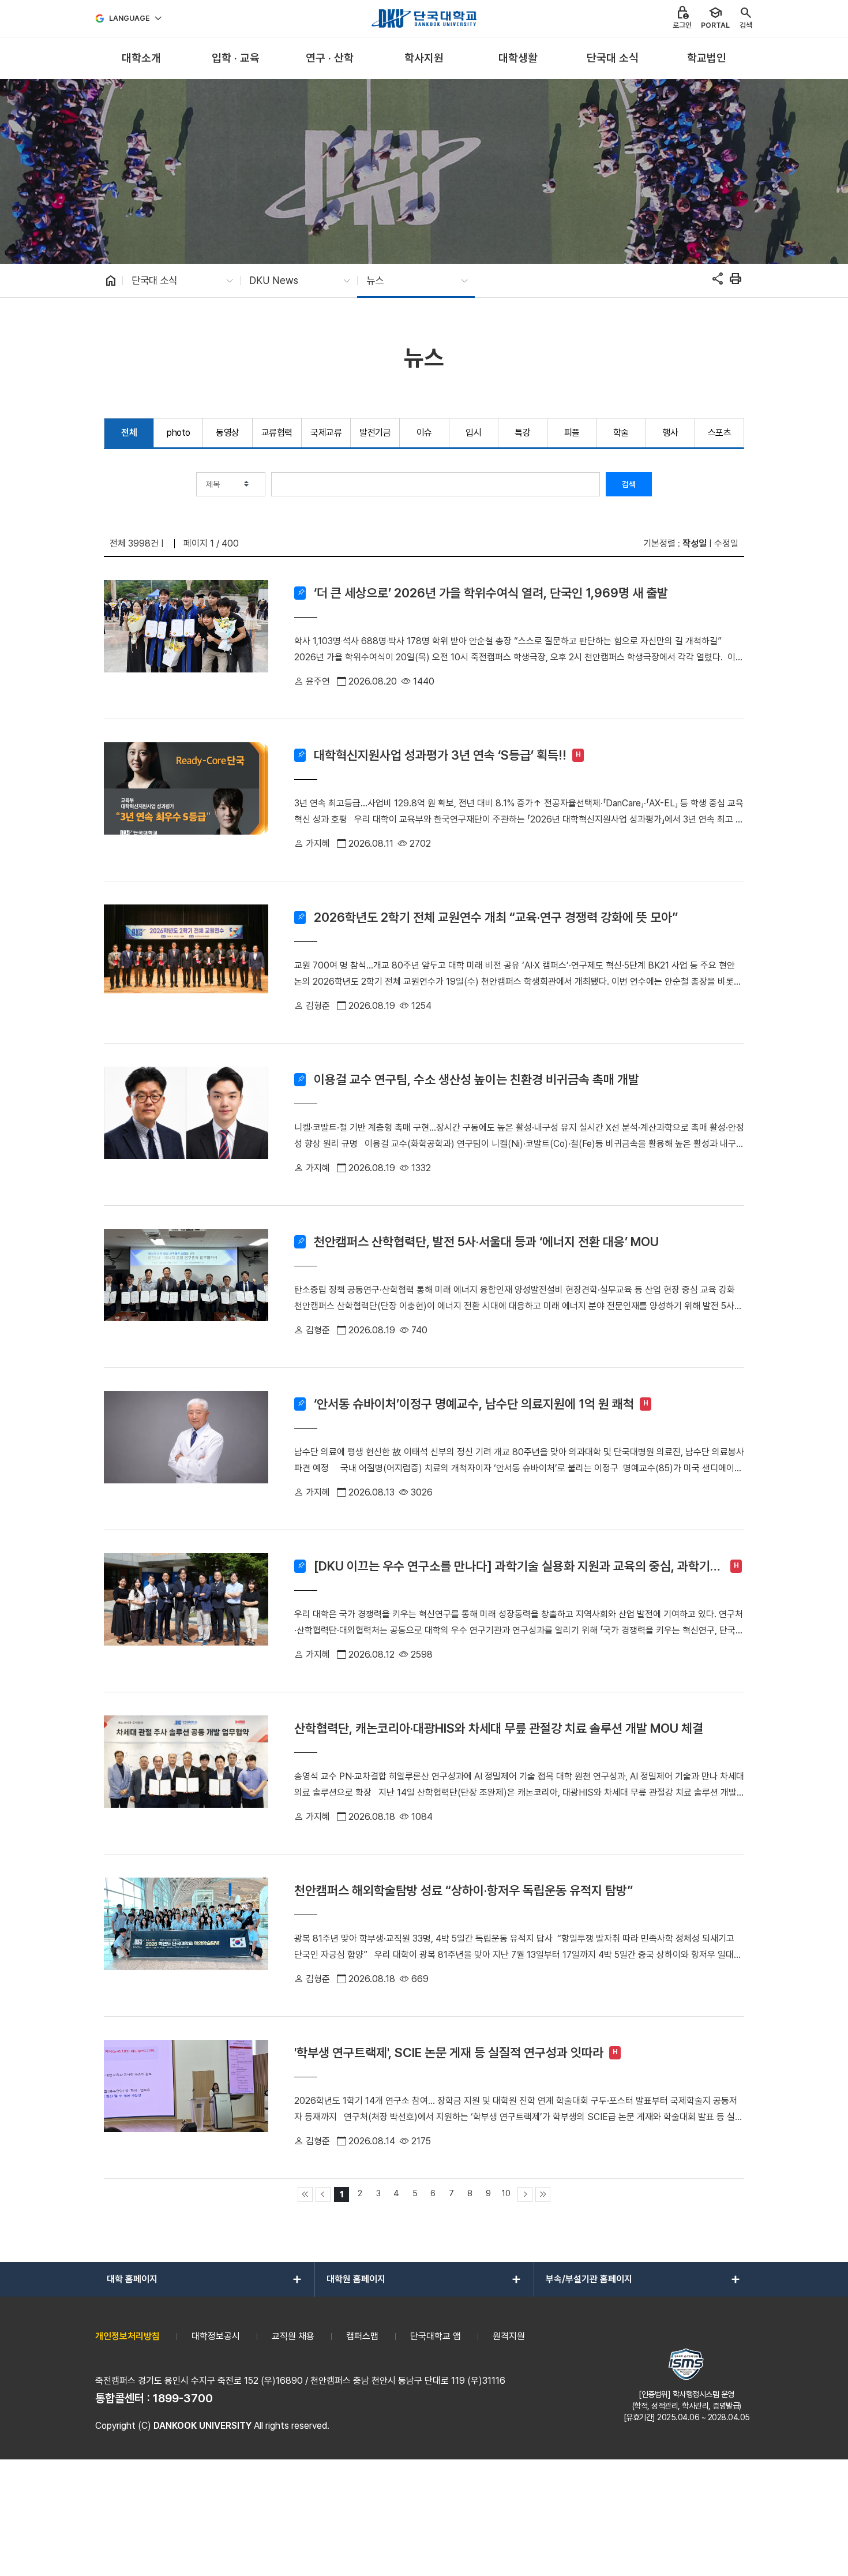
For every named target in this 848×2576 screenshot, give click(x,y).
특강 (522, 433)
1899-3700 (183, 2398)
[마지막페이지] (543, 2194)
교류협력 (277, 433)
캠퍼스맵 (362, 2336)
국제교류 (326, 433)
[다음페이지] (525, 2194)
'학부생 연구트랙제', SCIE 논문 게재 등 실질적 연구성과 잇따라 (449, 2052)
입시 (473, 433)
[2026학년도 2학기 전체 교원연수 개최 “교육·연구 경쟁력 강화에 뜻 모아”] (186, 962)
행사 (670, 433)
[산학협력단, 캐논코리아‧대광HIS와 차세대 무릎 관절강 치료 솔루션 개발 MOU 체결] (186, 1773)
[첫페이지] (305, 2194)
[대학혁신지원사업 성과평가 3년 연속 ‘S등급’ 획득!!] (186, 800)
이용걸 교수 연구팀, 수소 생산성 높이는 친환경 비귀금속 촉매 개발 (476, 1079)
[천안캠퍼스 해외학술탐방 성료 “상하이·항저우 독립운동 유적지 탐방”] (186, 1935)
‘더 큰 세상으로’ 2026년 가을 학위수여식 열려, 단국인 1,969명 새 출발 (491, 593)
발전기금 (375, 433)
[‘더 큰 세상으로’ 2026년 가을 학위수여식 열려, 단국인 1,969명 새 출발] (186, 638)
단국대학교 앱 (436, 2336)
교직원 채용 (293, 2336)
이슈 (424, 433)
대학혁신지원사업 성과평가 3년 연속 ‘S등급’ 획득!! (440, 755)
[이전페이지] (323, 2194)
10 (506, 2193)
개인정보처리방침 (127, 2336)
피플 (572, 433)
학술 (621, 433)
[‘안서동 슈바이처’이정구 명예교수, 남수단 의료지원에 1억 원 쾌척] (186, 1449)
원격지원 (509, 2336)
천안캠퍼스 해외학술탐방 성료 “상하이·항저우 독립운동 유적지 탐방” (464, 1890)
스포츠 (720, 433)
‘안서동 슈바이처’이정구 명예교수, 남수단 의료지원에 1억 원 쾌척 (474, 1404)
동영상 (228, 433)
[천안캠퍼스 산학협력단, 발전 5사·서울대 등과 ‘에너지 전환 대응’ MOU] (186, 1287)
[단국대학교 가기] (424, 18)
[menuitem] (141, 59)
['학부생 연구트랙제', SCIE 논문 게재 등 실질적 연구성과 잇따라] (186, 2098)
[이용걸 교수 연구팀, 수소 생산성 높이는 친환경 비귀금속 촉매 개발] (186, 1124)
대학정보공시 (216, 2336)
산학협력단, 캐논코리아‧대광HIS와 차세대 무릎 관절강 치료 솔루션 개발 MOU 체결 (499, 1728)
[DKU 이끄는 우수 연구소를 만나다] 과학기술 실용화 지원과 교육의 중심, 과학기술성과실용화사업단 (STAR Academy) (517, 1566)
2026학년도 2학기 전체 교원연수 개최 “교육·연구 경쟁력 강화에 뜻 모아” (496, 917)
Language (130, 18)
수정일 (726, 543)
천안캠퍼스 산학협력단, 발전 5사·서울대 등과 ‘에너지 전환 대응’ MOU (486, 1242)
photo (179, 433)
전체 (129, 433)
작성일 (695, 543)
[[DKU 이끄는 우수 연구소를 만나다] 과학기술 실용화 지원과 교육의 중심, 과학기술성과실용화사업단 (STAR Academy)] (186, 1611)
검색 (629, 484)
